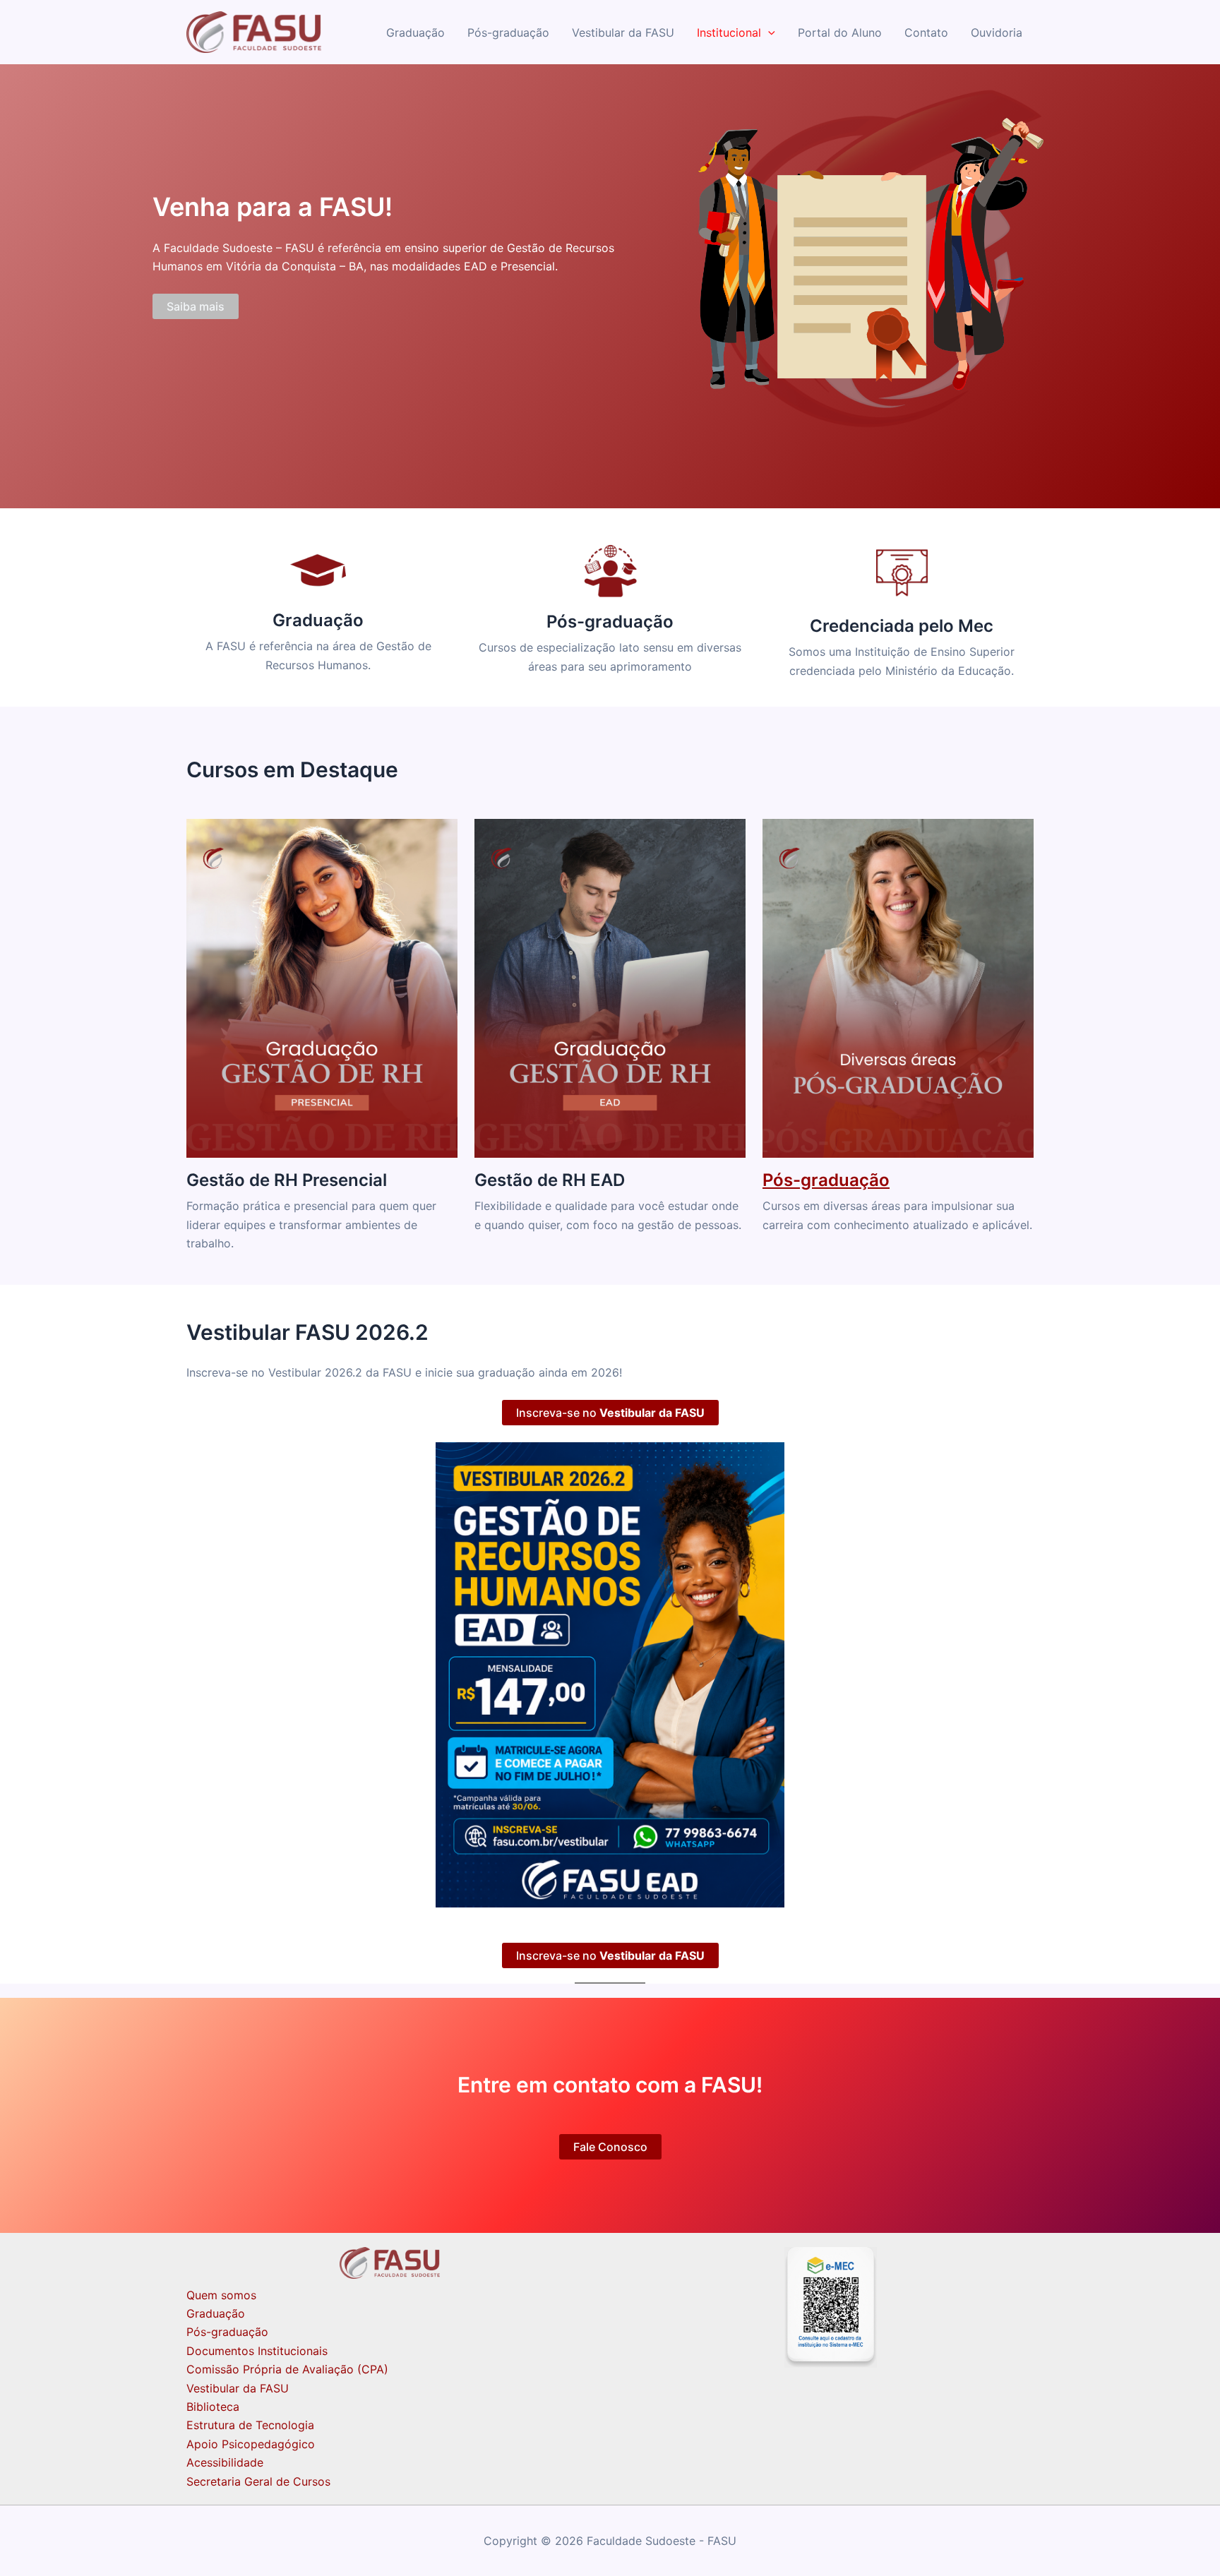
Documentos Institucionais (257, 2351)
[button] (768, 32)
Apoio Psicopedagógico (251, 2444)
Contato (926, 32)
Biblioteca (213, 2407)
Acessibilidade (225, 2462)
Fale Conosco (610, 2147)
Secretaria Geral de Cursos (258, 2481)
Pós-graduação (508, 32)
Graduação (415, 32)
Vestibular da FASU (623, 32)
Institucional (729, 32)
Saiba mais (196, 306)
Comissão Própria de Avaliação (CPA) (287, 2369)
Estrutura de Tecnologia (250, 2425)
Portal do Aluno (840, 32)
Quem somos (221, 2295)
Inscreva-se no (610, 1413)
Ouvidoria (997, 32)
